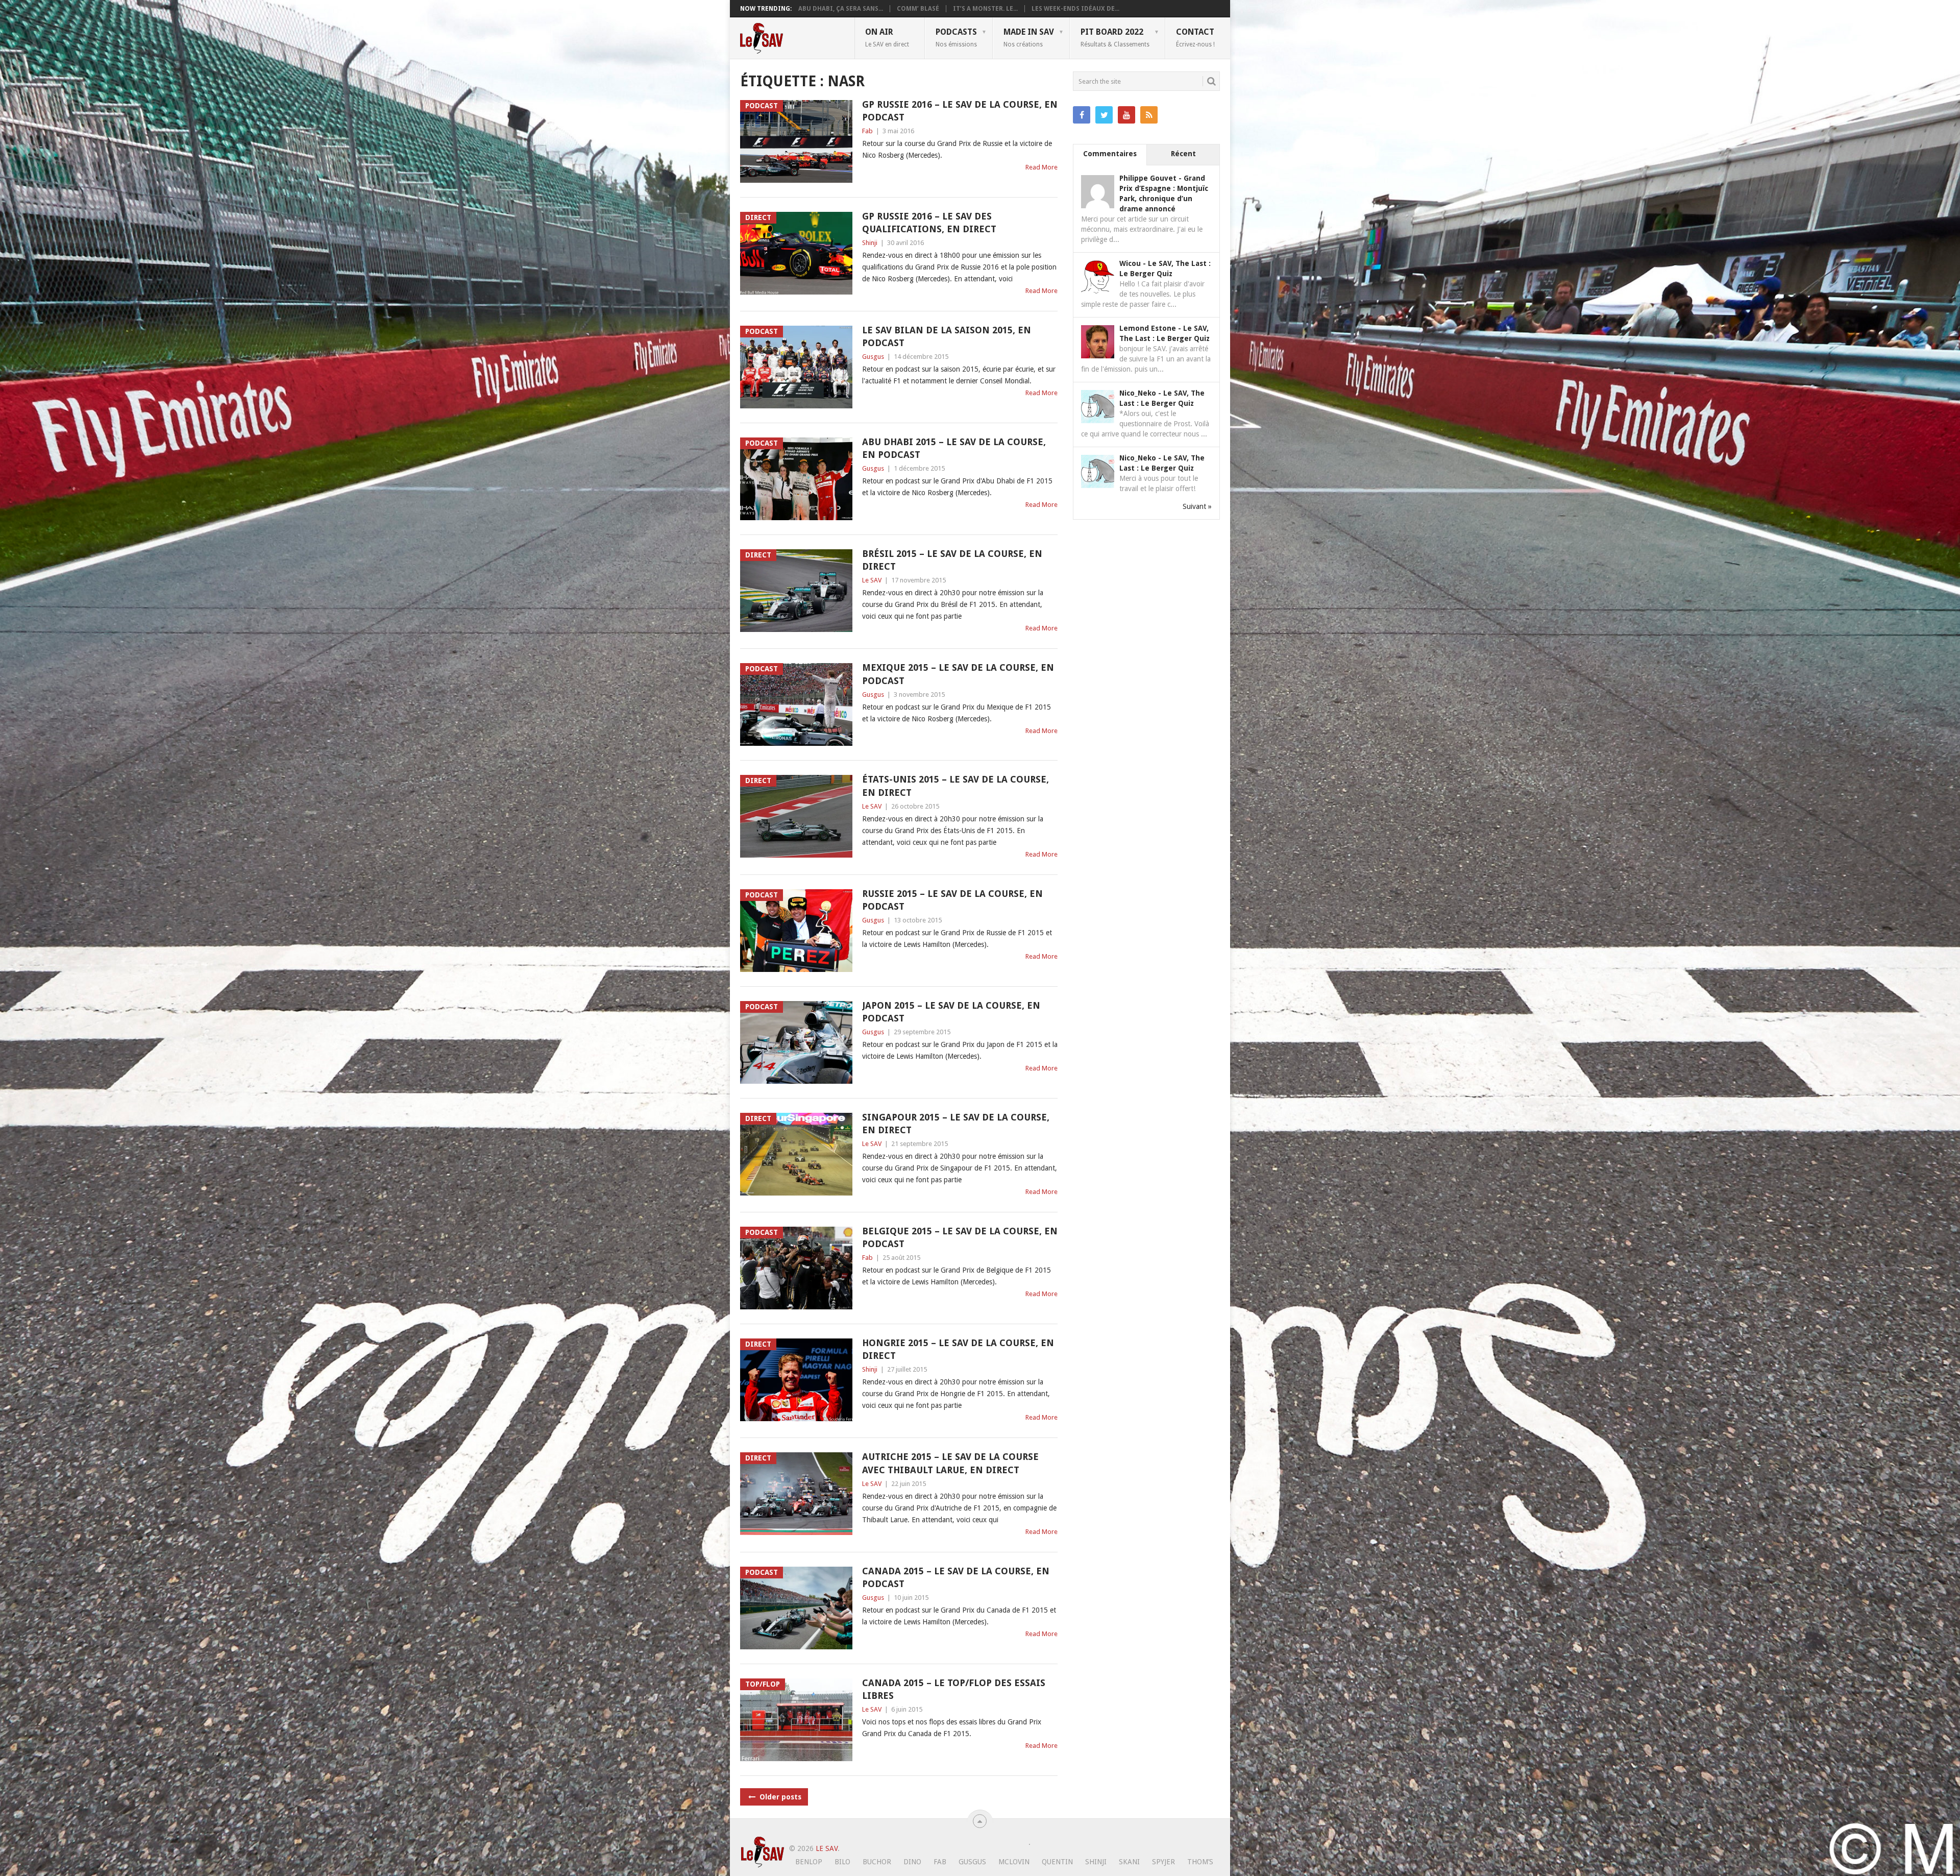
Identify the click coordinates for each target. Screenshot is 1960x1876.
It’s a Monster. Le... (985, 9)
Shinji (870, 243)
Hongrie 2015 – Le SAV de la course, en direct (958, 1349)
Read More (1042, 167)
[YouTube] (1126, 115)
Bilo (842, 1862)
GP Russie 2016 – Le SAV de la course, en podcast (960, 111)
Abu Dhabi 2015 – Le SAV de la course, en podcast (954, 448)
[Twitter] (1104, 115)
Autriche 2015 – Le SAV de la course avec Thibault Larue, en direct (950, 1463)
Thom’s (1200, 1862)
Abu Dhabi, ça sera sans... (841, 9)
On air (887, 37)
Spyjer (1163, 1862)
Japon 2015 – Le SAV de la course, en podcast (951, 1012)
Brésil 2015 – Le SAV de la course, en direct (952, 560)
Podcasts (956, 37)
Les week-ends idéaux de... (1075, 9)
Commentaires (1110, 154)
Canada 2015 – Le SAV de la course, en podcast (956, 1577)
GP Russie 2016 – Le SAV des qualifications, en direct (929, 223)
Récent (1183, 154)
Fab (867, 131)
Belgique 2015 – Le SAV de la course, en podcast (960, 1237)
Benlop (809, 1862)
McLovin (1014, 1862)
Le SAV (872, 580)
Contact (1195, 37)
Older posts (779, 1797)
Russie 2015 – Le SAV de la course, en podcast (952, 900)
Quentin (1057, 1862)
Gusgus (873, 357)
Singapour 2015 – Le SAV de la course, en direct (956, 1124)
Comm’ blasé (918, 9)
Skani (1129, 1862)
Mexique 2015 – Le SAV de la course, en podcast (958, 674)
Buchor (877, 1862)
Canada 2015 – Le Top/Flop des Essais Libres (954, 1689)
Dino (912, 1862)
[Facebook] (1082, 115)
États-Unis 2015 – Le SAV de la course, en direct (955, 786)
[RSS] (1149, 115)
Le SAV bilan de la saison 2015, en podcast (947, 336)
